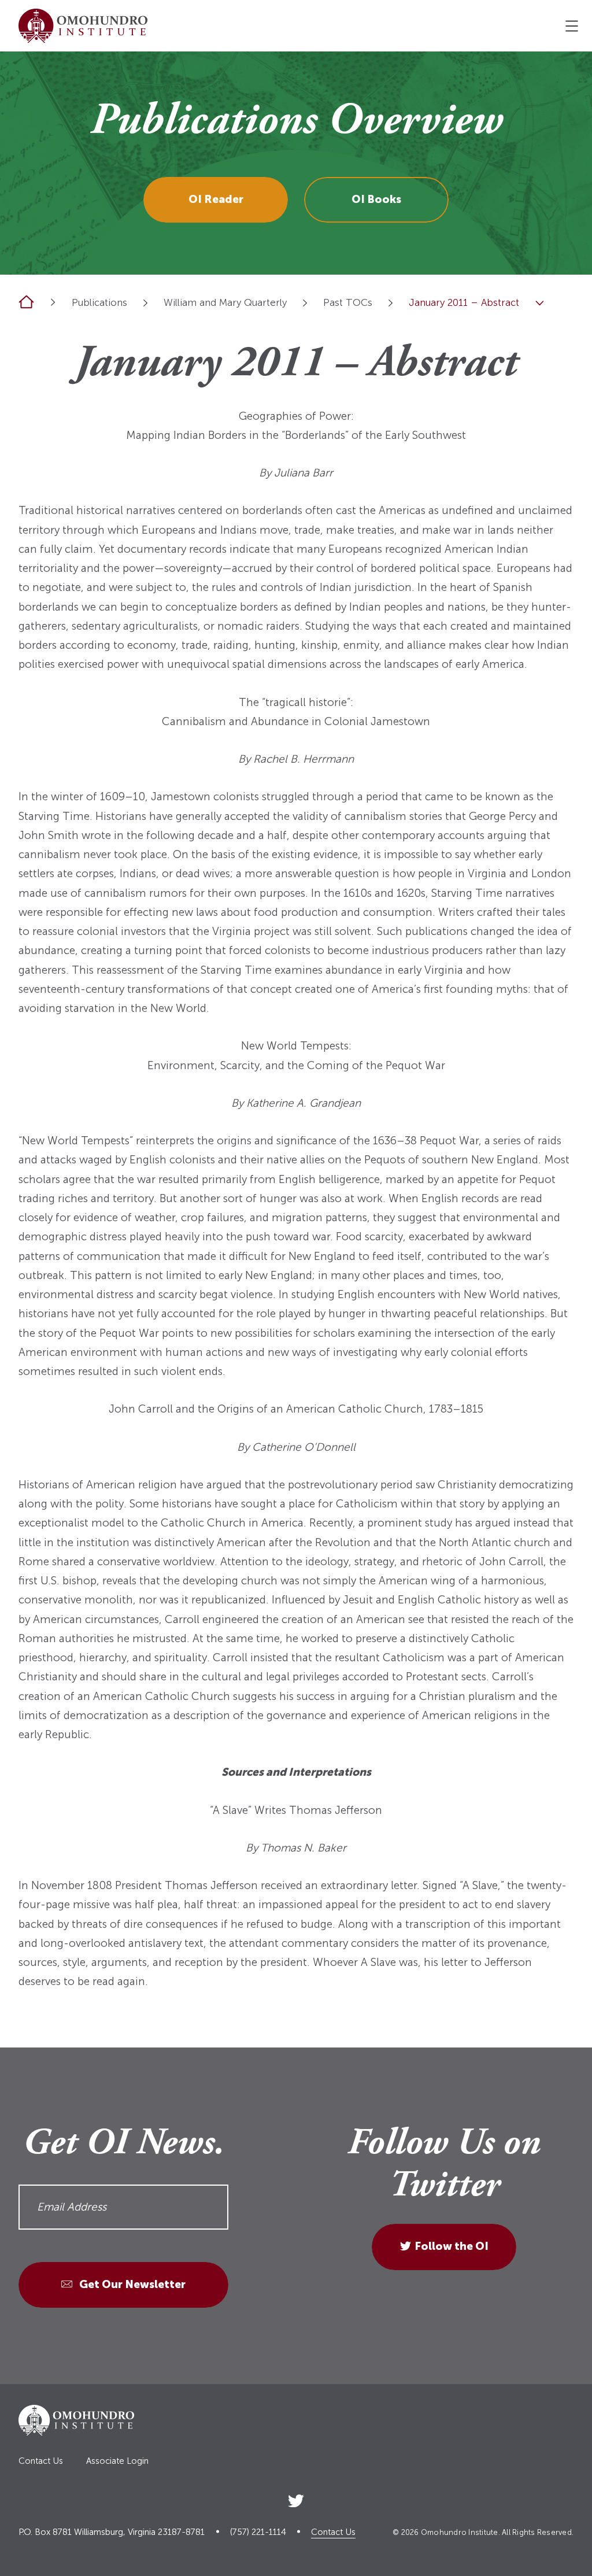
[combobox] (145, 303)
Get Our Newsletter (131, 2284)
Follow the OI (452, 2246)
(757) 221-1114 (258, 2532)
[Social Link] (296, 2498)
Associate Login (117, 2461)
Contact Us (41, 2461)
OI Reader (216, 199)
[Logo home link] (83, 26)
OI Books (376, 199)
